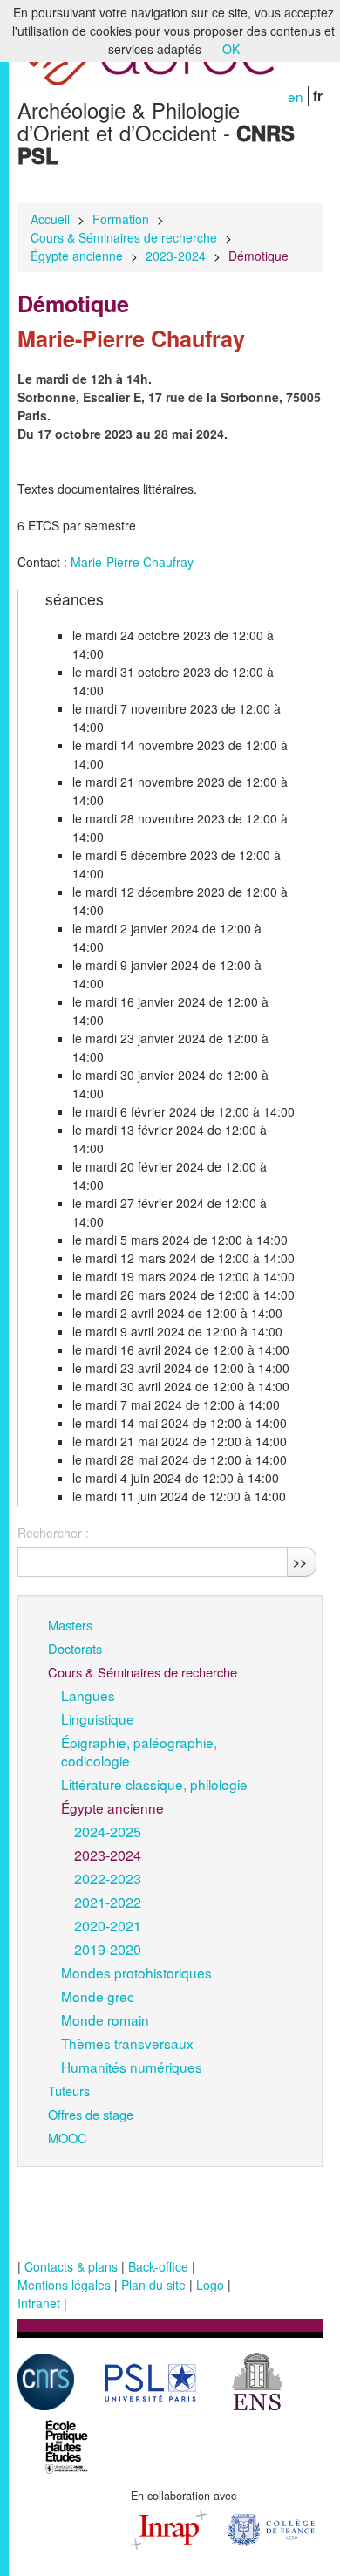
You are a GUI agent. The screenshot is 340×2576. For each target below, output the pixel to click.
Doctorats (75, 1648)
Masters (70, 1625)
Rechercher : (53, 1533)
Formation (121, 219)
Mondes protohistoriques (136, 1972)
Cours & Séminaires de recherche (124, 237)
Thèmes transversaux (127, 2043)
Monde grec (98, 1996)
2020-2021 (108, 1925)
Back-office (158, 2266)
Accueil (50, 219)
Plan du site (153, 2285)
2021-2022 (108, 1902)
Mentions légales (64, 2285)
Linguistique (98, 1718)
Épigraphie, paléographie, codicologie (139, 1751)
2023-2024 (176, 256)
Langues (88, 1695)
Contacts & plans (71, 2266)
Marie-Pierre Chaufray (130, 562)
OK (231, 49)
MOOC (68, 2138)
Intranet (39, 2303)
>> (300, 1561)
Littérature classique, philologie (154, 1784)
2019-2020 (108, 1949)
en (296, 96)
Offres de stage (91, 2114)
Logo (210, 2285)
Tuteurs (69, 2091)
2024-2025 (108, 1831)
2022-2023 (108, 1878)
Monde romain (105, 2019)
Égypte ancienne (77, 256)
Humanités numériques (132, 2067)
